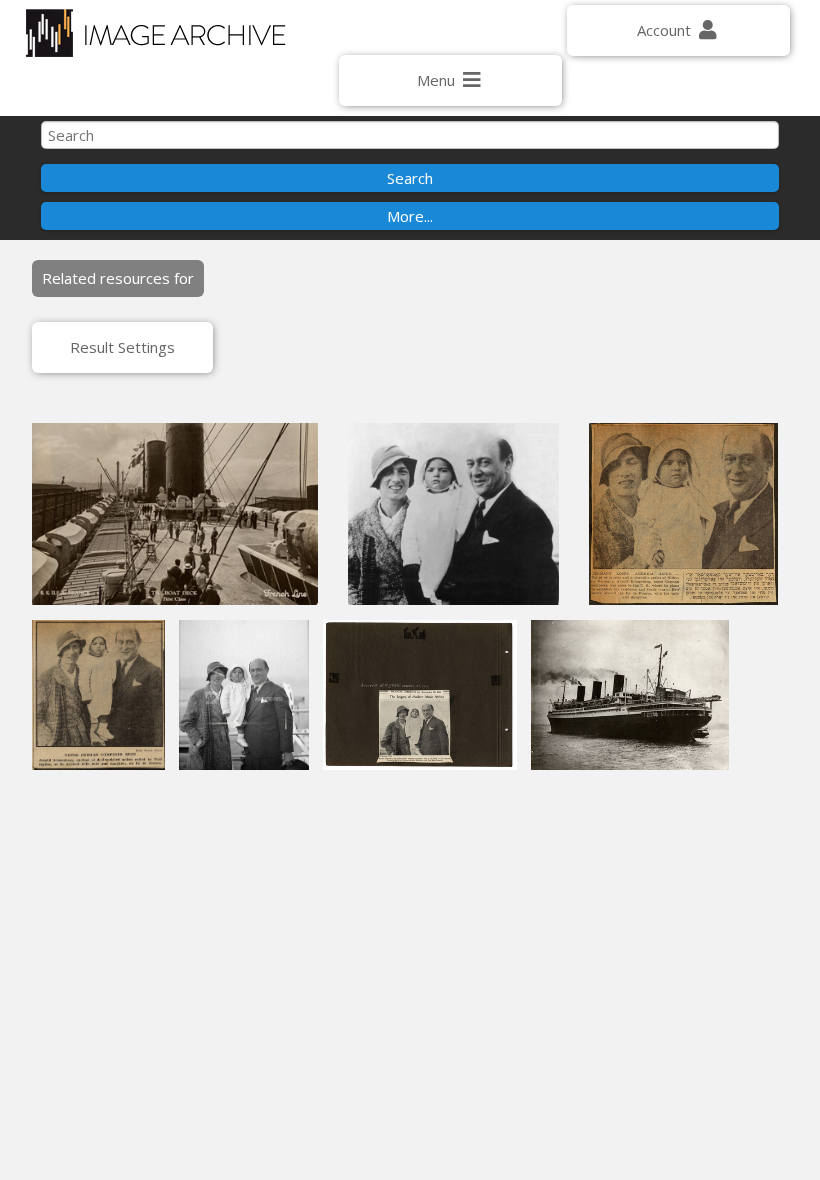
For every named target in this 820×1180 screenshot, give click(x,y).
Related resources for (118, 278)
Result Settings (122, 347)
